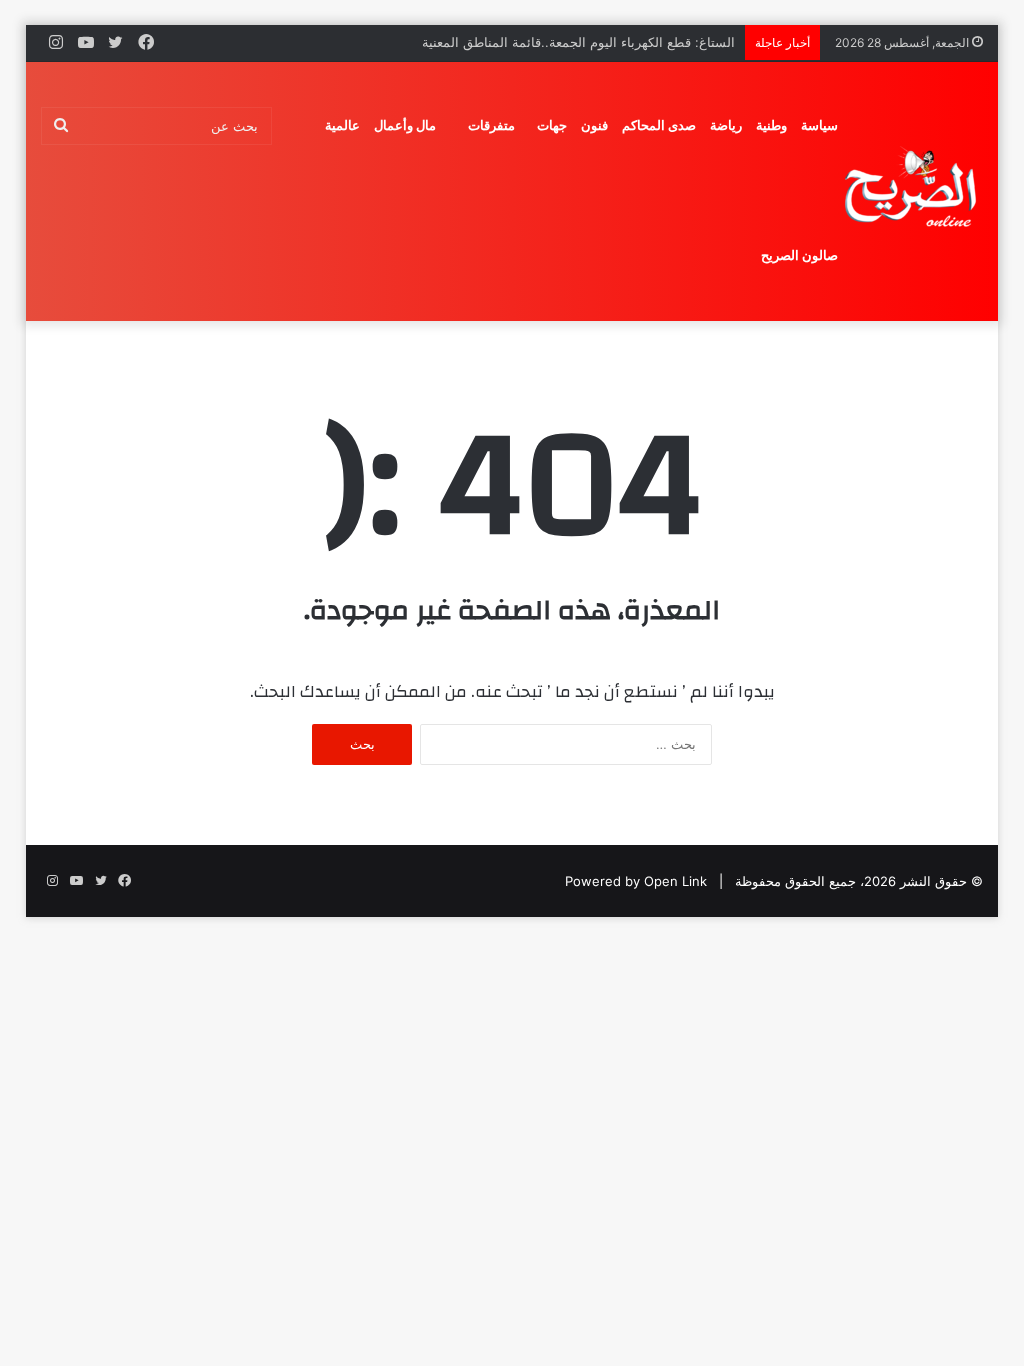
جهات (552, 125)
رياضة (726, 125)
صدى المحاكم (659, 125)
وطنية (771, 125)
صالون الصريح (799, 255)
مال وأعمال (405, 125)
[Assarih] (914, 191)
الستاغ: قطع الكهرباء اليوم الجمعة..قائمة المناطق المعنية (578, 42)
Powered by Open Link (636, 881)
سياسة (819, 125)
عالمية (342, 125)
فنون (594, 125)
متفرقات (491, 125)
